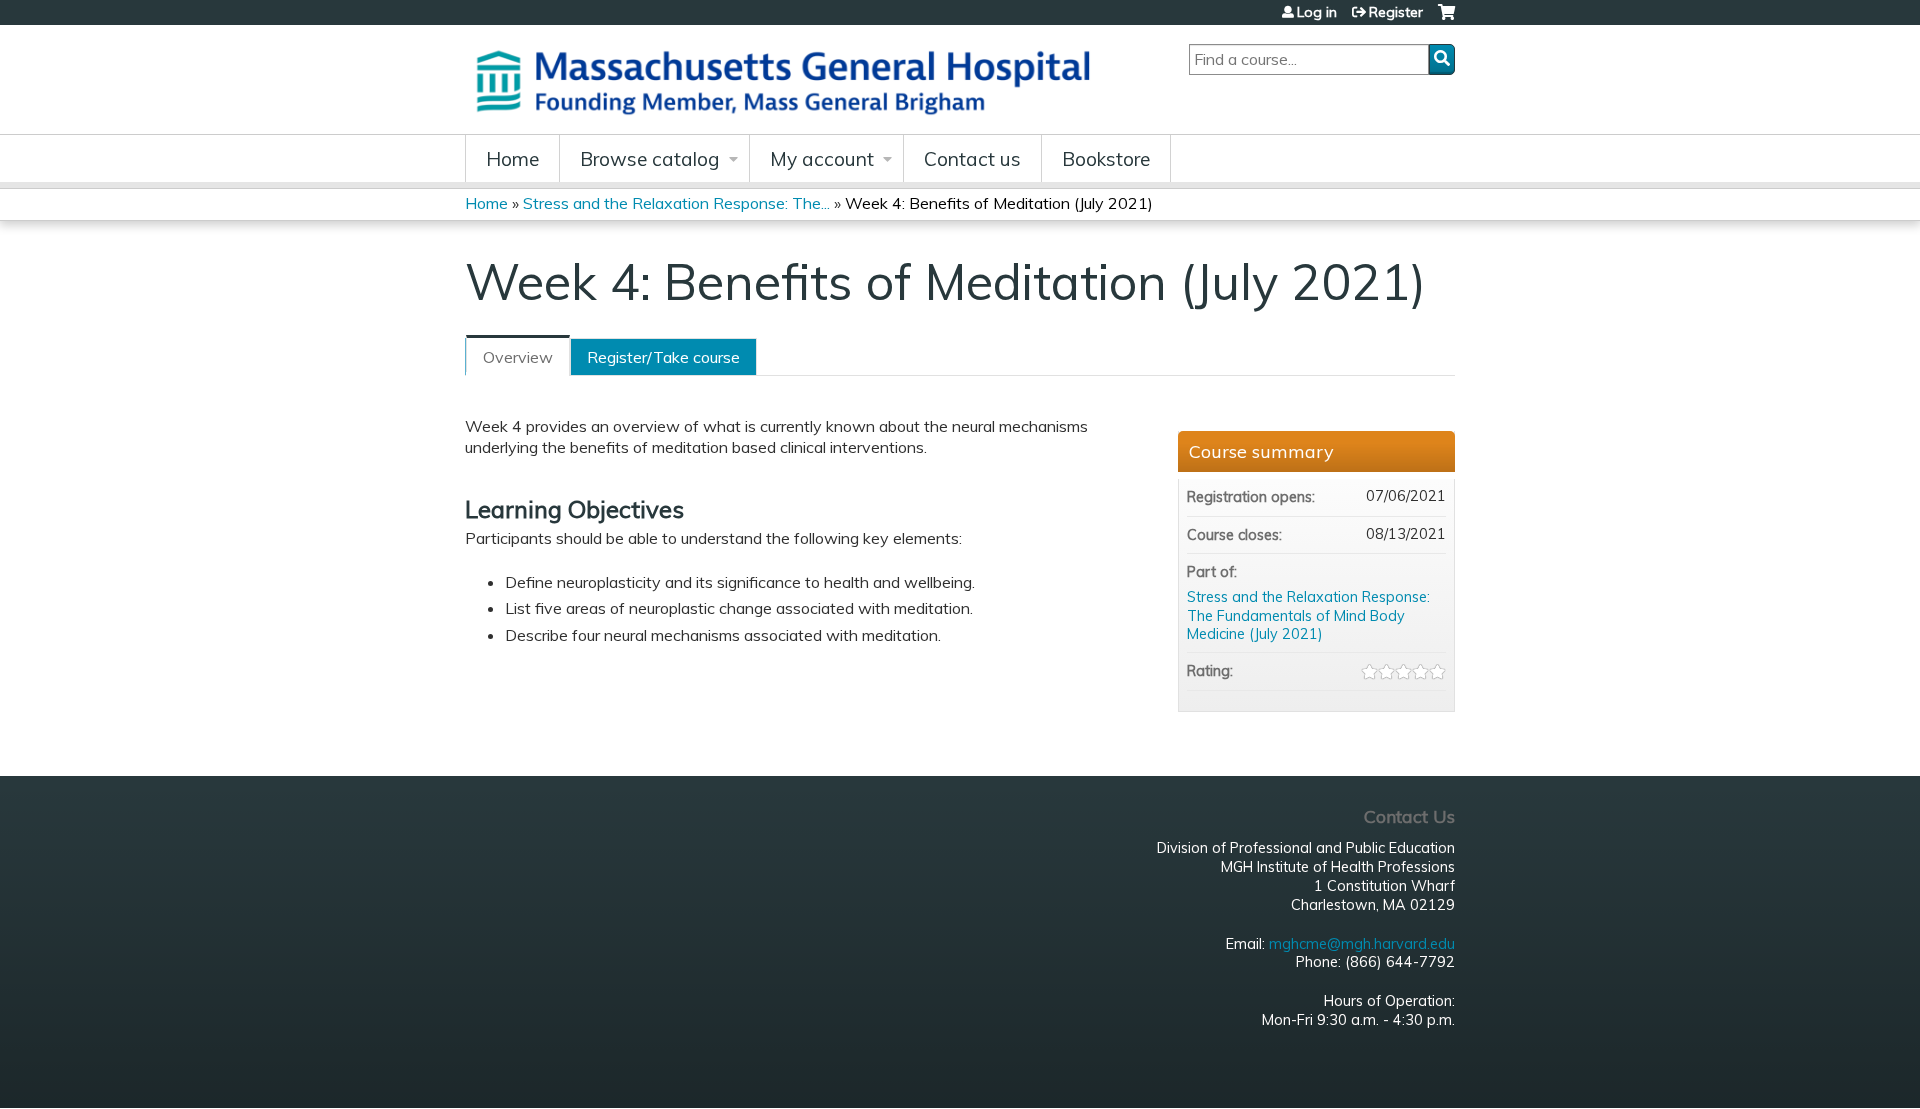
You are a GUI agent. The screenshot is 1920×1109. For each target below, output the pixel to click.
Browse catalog (650, 159)
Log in (1317, 12)
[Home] (790, 79)
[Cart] (1446, 19)
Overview (518, 357)
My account (822, 159)
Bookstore (1106, 159)
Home (512, 159)
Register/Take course (663, 357)
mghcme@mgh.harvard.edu (1362, 944)
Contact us (972, 159)
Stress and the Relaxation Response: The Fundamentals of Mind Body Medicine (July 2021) (1308, 615)
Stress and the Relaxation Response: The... (676, 203)
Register (1396, 12)
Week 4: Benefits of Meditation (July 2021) (999, 203)
